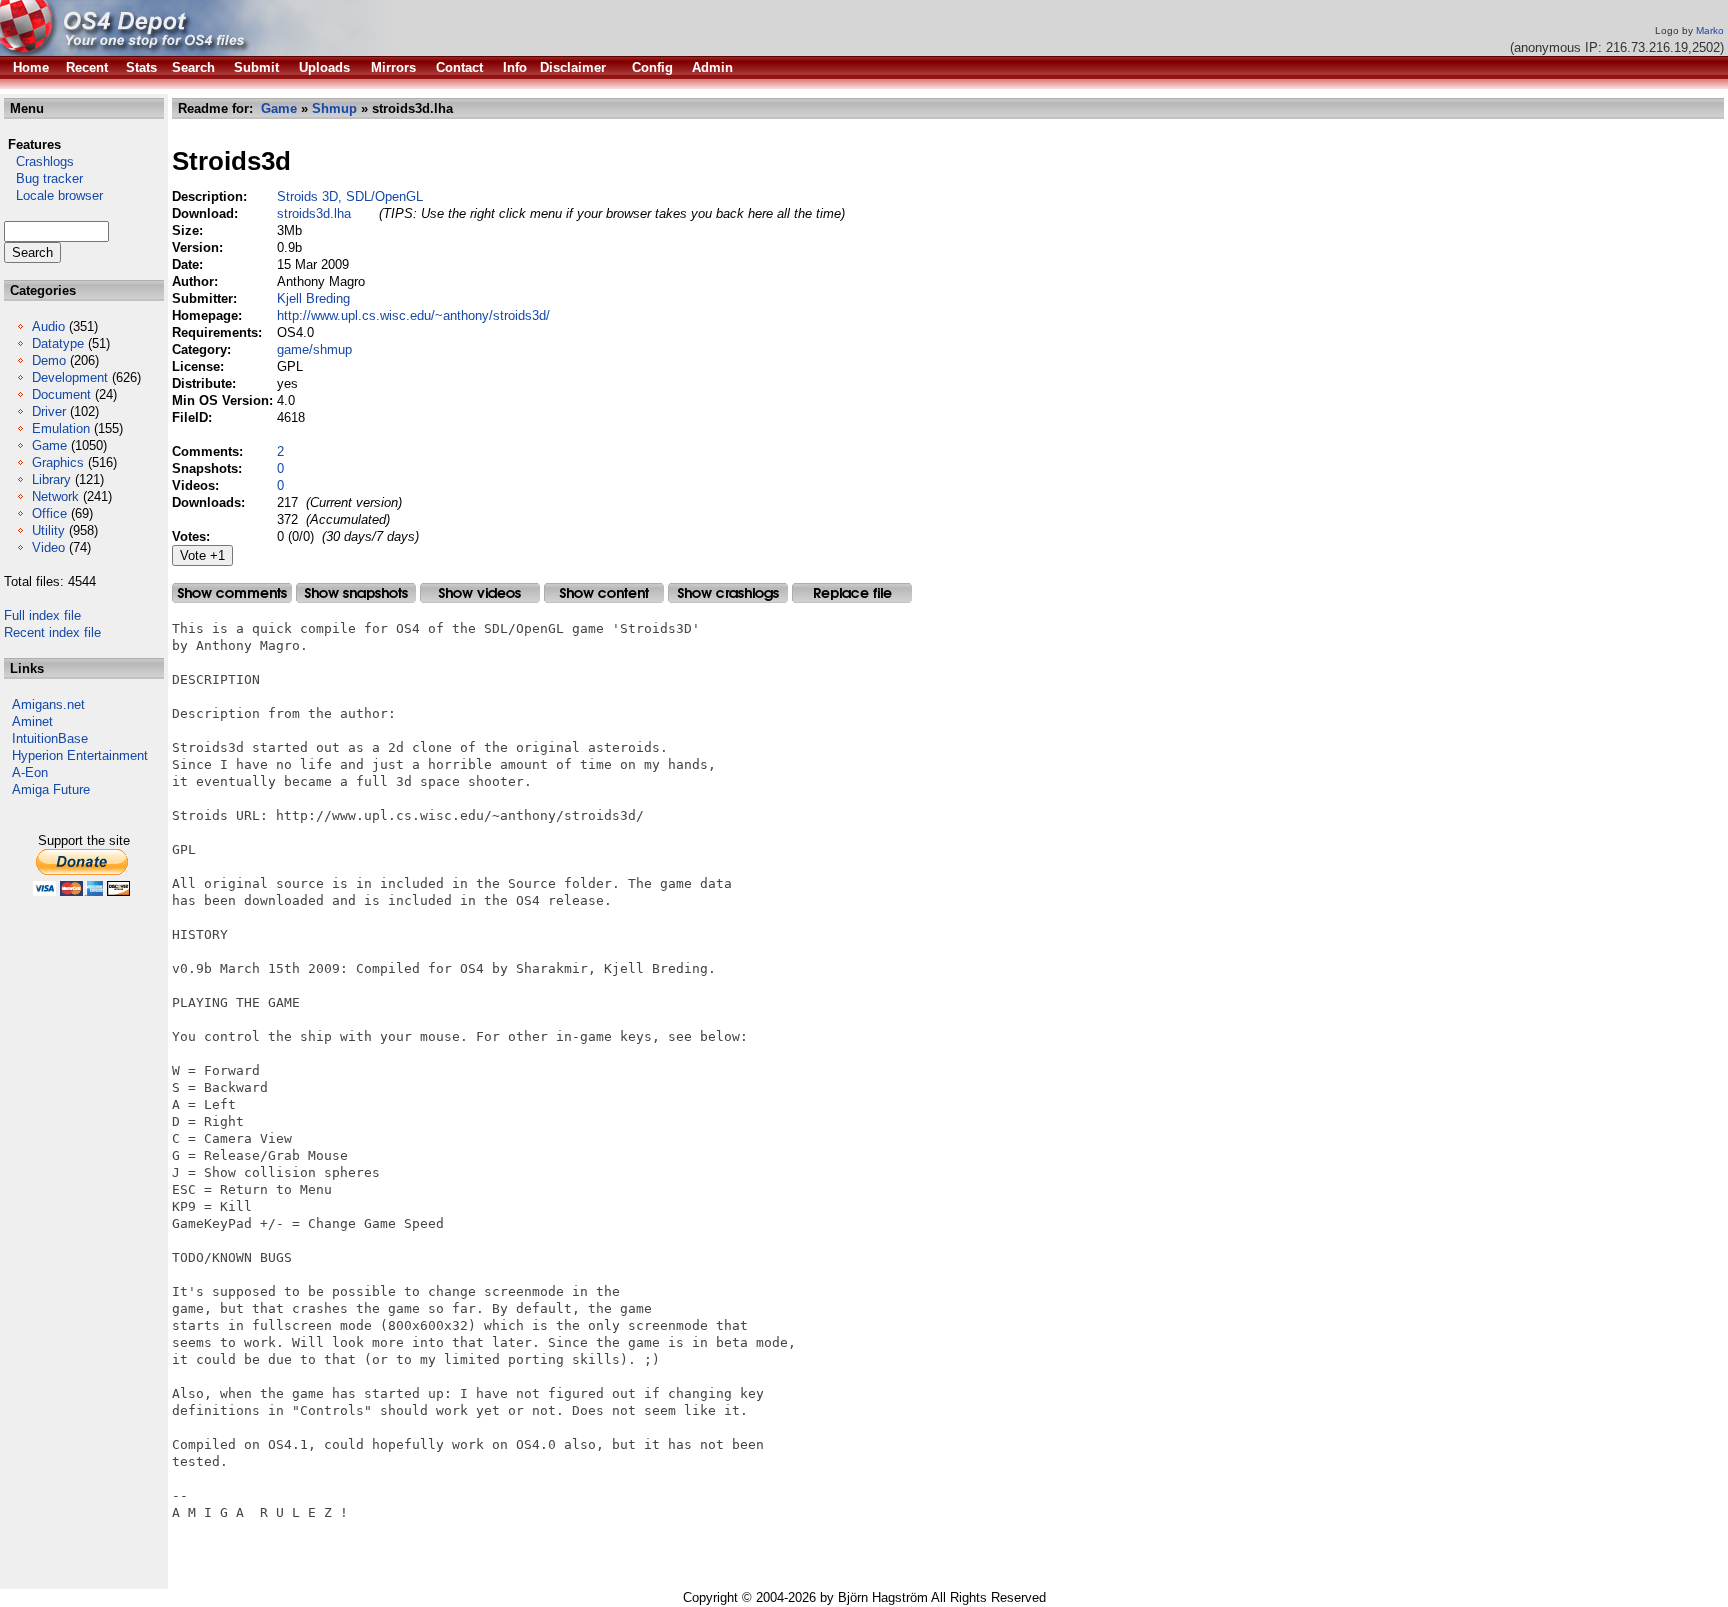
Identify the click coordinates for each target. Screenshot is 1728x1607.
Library (51, 479)
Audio (48, 326)
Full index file (42, 615)
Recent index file (52, 632)
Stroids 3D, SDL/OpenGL (350, 196)
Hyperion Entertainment (80, 755)
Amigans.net (48, 704)
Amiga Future (51, 789)
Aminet (32, 721)
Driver (49, 411)
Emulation (61, 428)
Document (61, 394)
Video (48, 547)
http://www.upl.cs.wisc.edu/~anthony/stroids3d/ (413, 315)
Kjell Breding (313, 298)
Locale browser (53, 195)
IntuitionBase (50, 738)
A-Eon (30, 772)
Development (70, 377)
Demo (49, 360)
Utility (48, 530)
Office (49, 513)
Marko (1710, 30)
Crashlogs (39, 161)
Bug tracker (43, 178)
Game (49, 445)
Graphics (58, 462)
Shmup (334, 108)
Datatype (58, 343)
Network (55, 496)
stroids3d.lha (314, 213)
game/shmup (314, 349)
